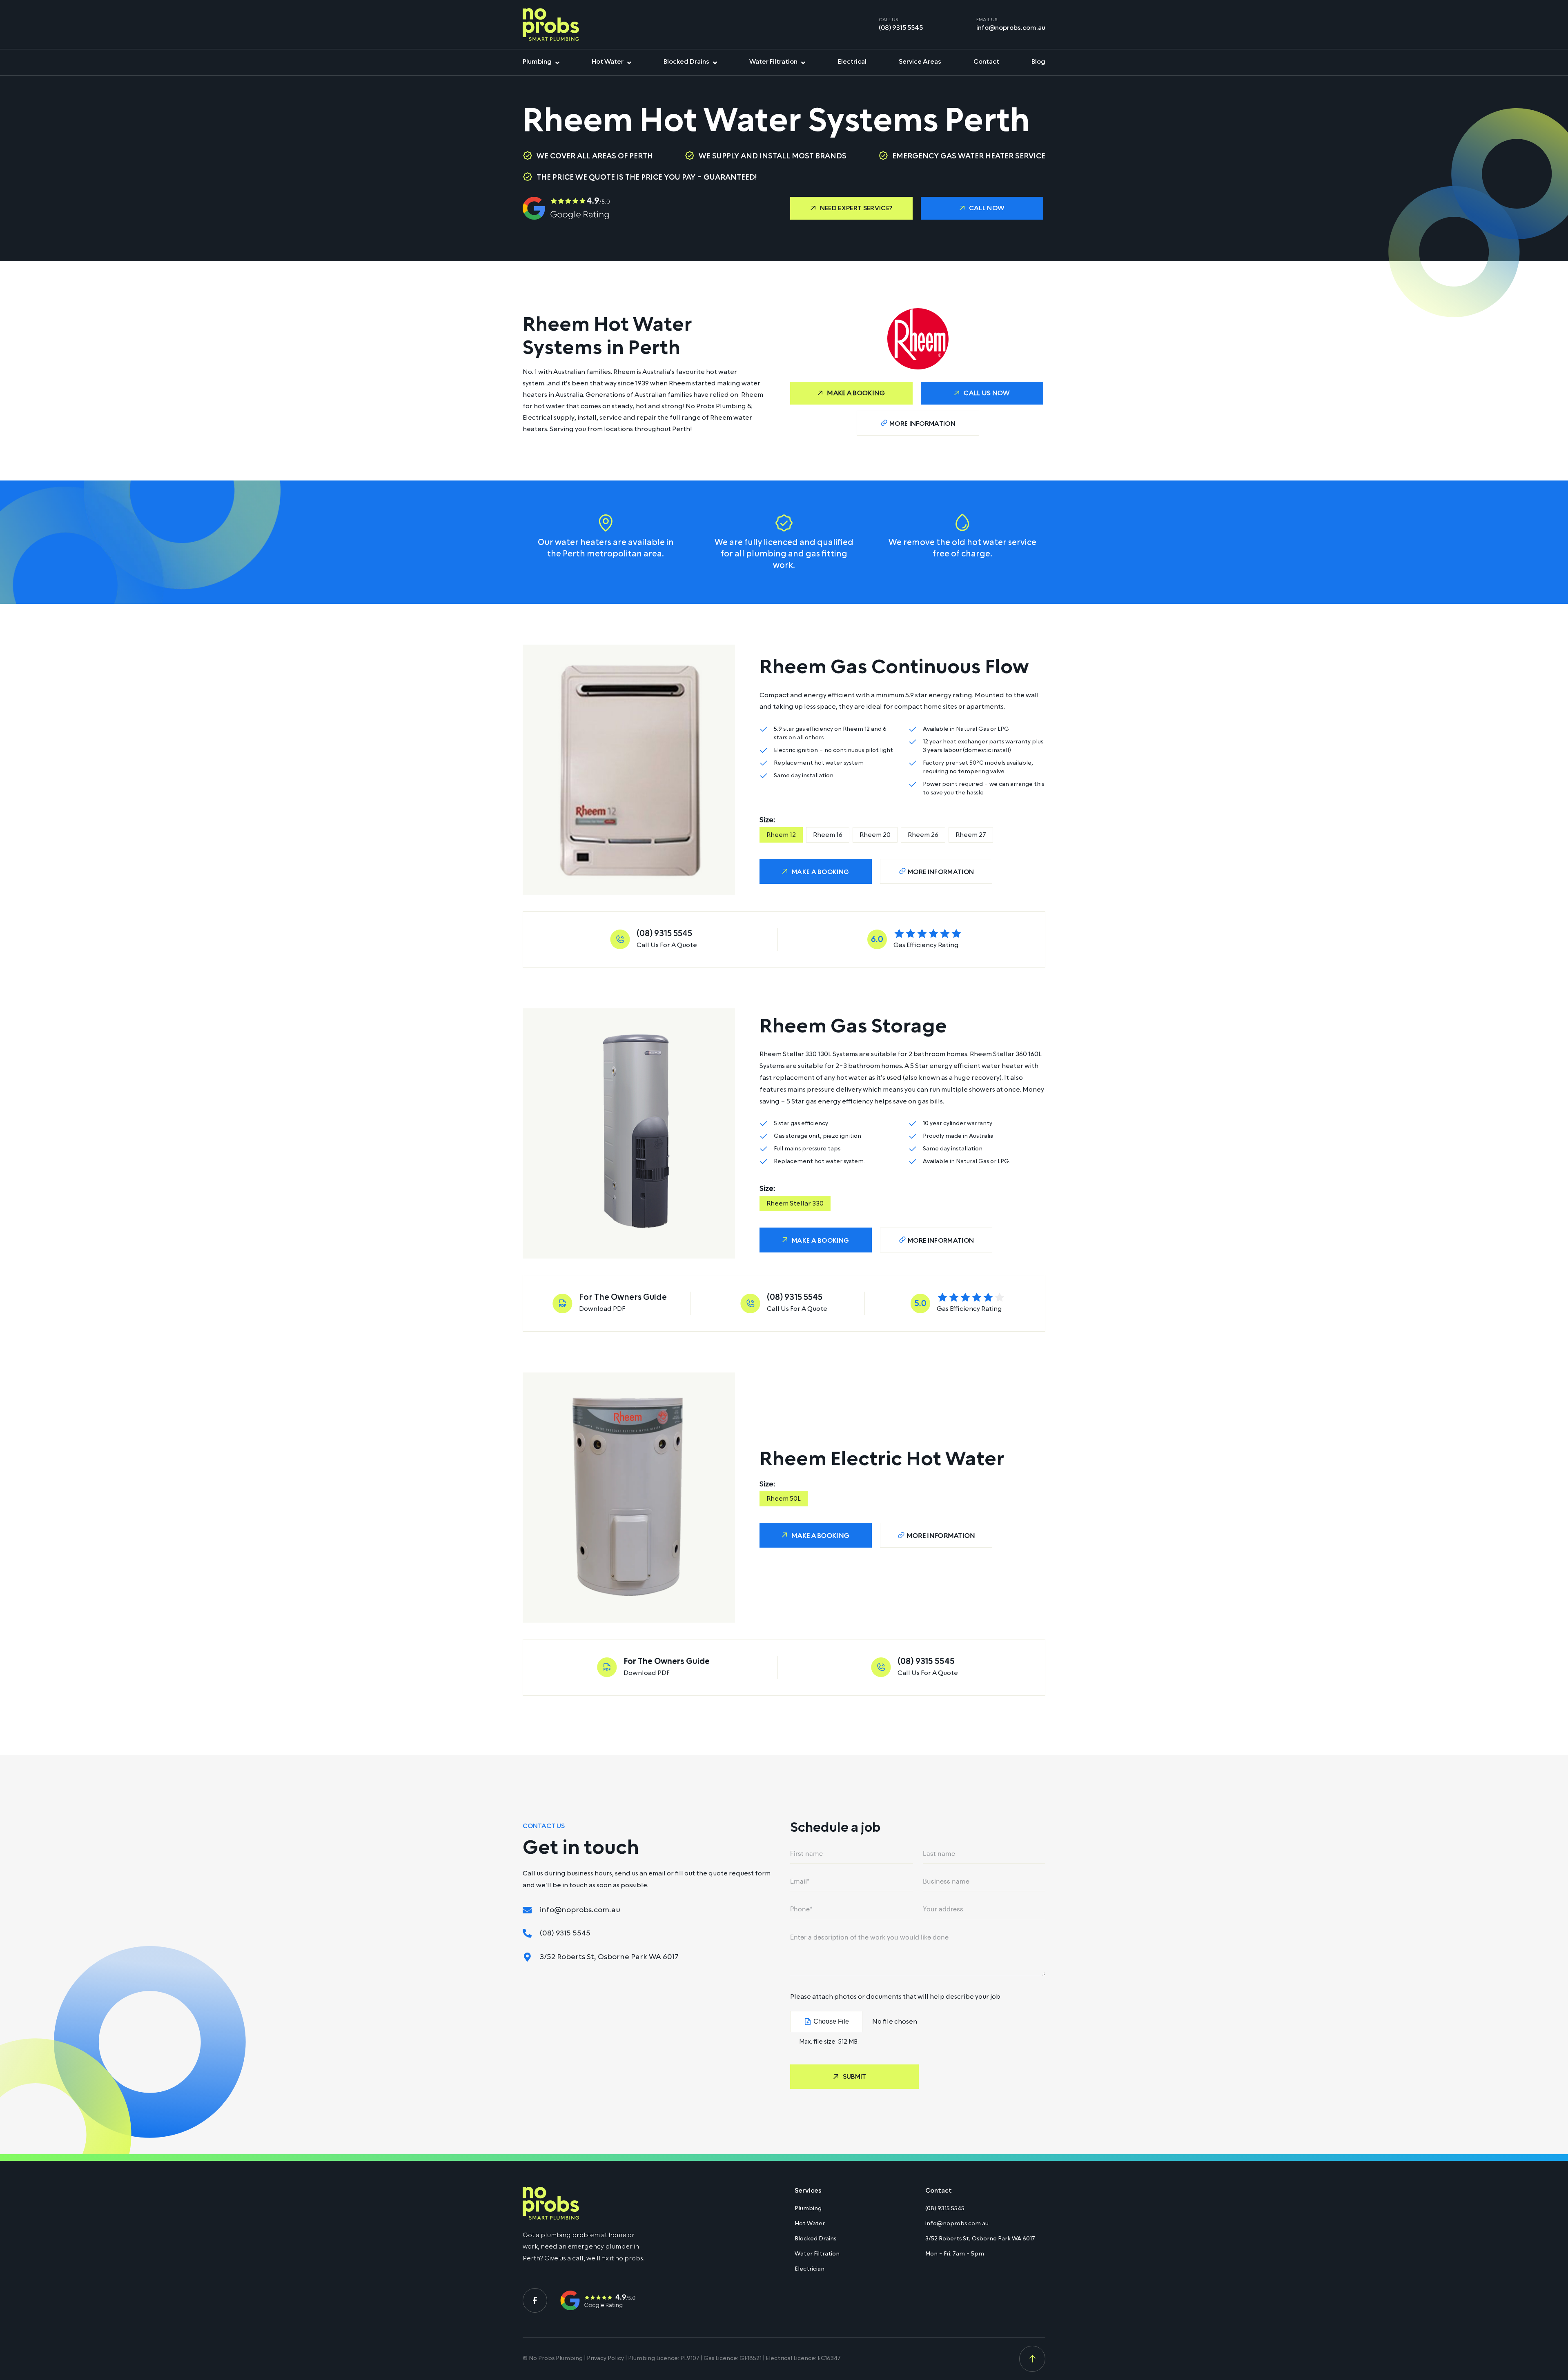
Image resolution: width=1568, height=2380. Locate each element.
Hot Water (608, 62)
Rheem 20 (875, 835)
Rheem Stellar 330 (795, 1203)
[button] (851, 208)
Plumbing (537, 62)
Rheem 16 (828, 835)
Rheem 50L (784, 1499)
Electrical (852, 62)
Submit (854, 2077)
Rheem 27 (971, 835)
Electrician (810, 2269)
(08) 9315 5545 (901, 28)
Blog (1038, 62)
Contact (986, 62)
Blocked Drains (686, 62)
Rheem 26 (923, 835)
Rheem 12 (781, 835)
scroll (1032, 2359)
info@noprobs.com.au (1011, 28)
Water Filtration (773, 62)
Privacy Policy (605, 2358)
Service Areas (920, 62)
